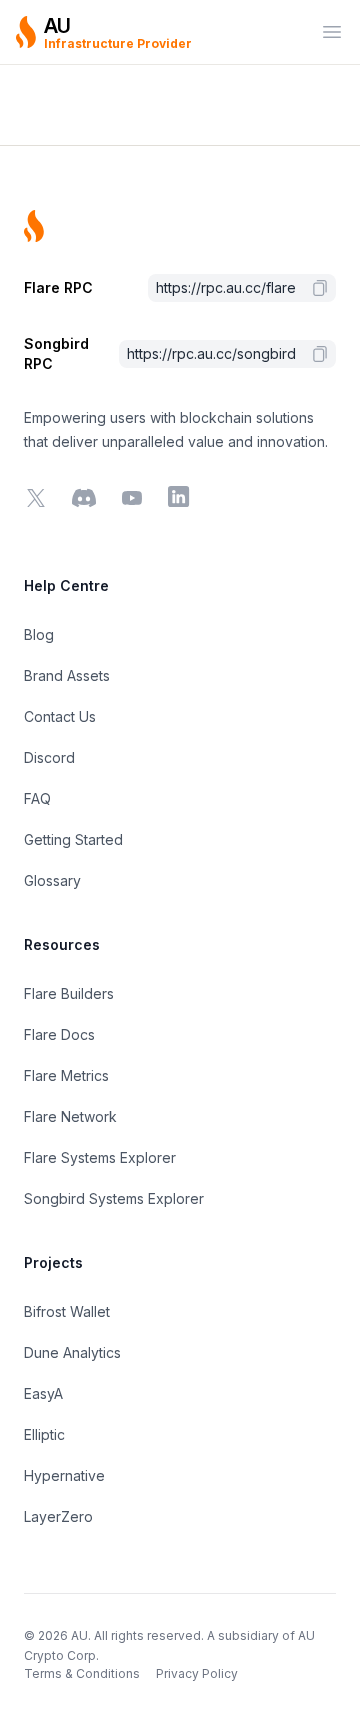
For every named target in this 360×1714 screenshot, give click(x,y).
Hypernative (64, 1475)
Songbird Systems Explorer (114, 1198)
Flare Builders (69, 993)
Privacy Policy (197, 1673)
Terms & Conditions (82, 1673)
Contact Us (60, 716)
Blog (39, 634)
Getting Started (73, 839)
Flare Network (70, 1116)
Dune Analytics (72, 1352)
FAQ (37, 798)
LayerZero (58, 1516)
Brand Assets (67, 675)
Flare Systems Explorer (100, 1157)
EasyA (43, 1393)
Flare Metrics (66, 1075)
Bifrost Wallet (67, 1311)
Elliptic (44, 1434)
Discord (49, 757)
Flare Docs (59, 1034)
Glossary (52, 880)
